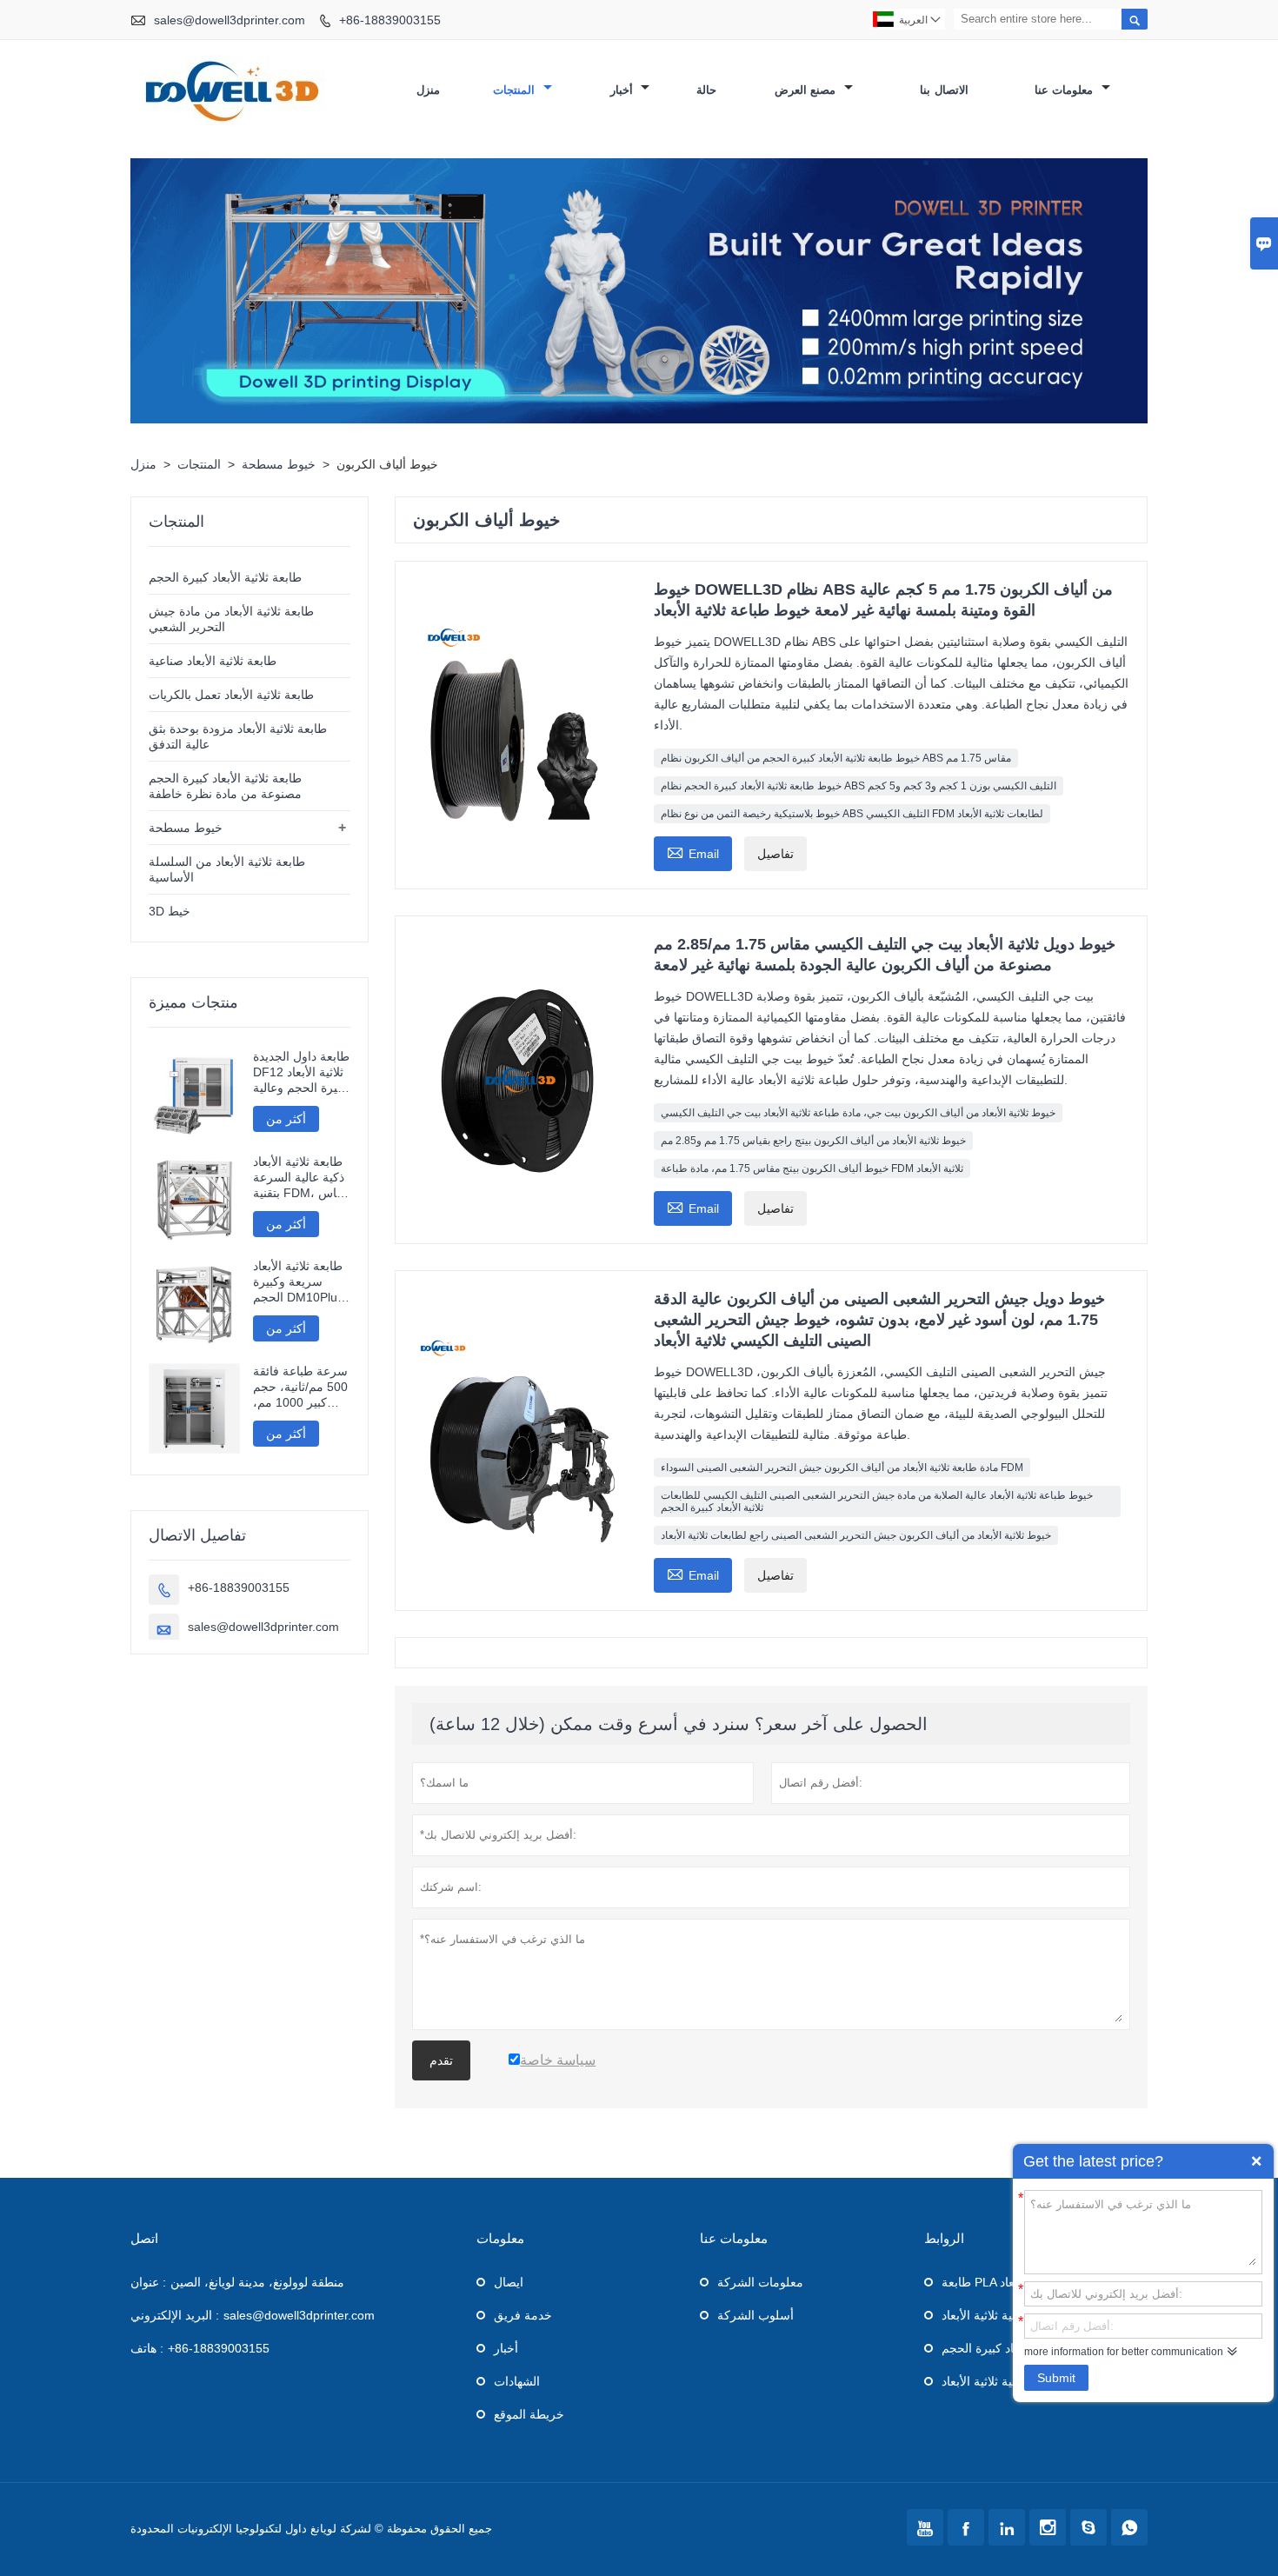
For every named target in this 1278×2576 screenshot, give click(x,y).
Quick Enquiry (1256, 2161)
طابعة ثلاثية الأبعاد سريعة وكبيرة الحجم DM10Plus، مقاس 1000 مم (300, 1282)
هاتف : (147, 2348)
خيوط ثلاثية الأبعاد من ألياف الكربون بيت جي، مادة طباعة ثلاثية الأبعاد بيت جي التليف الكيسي (858, 1113)
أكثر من (286, 1119)
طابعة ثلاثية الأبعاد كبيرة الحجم (225, 577)
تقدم (441, 2060)
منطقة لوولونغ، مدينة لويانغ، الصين (257, 2282)
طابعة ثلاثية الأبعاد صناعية (213, 661)
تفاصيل (775, 854)
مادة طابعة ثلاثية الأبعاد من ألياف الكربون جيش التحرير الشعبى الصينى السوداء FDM (842, 1468)
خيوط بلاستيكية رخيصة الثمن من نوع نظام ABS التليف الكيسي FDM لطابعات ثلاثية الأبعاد (852, 814)
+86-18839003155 (390, 20)
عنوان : (148, 2282)
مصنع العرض (807, 90)
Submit (1056, 2378)
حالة (706, 90)
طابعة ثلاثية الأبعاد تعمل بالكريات (231, 695)
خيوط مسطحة (279, 464)
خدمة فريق (523, 2315)
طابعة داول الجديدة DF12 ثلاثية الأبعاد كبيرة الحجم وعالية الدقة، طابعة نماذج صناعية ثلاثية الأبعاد (301, 1072)
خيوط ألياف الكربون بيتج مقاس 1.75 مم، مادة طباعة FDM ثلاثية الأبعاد (812, 1168)
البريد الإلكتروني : (175, 2315)
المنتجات (516, 90)
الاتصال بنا (944, 90)
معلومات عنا (1066, 90)
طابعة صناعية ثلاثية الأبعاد (1005, 2315)
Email (693, 852)
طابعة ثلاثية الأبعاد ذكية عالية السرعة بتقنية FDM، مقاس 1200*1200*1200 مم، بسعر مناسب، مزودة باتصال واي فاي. (301, 1178)
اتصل (144, 2238)
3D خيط (170, 911)
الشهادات (517, 2381)
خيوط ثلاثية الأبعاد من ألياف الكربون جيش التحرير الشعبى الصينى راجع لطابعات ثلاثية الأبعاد (856, 1535)
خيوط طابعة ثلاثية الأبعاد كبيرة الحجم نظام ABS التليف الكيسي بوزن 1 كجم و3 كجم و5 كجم (859, 786)
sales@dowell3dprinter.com (230, 20)
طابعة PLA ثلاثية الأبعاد (999, 2282)
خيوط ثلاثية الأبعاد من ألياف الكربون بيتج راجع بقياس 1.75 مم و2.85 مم (813, 1141)
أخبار (624, 90)
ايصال (509, 2282)
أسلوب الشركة (755, 2315)
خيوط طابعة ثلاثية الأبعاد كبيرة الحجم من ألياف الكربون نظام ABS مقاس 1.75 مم (836, 758)
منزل (428, 90)
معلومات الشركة (760, 2282)
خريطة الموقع (529, 2414)
